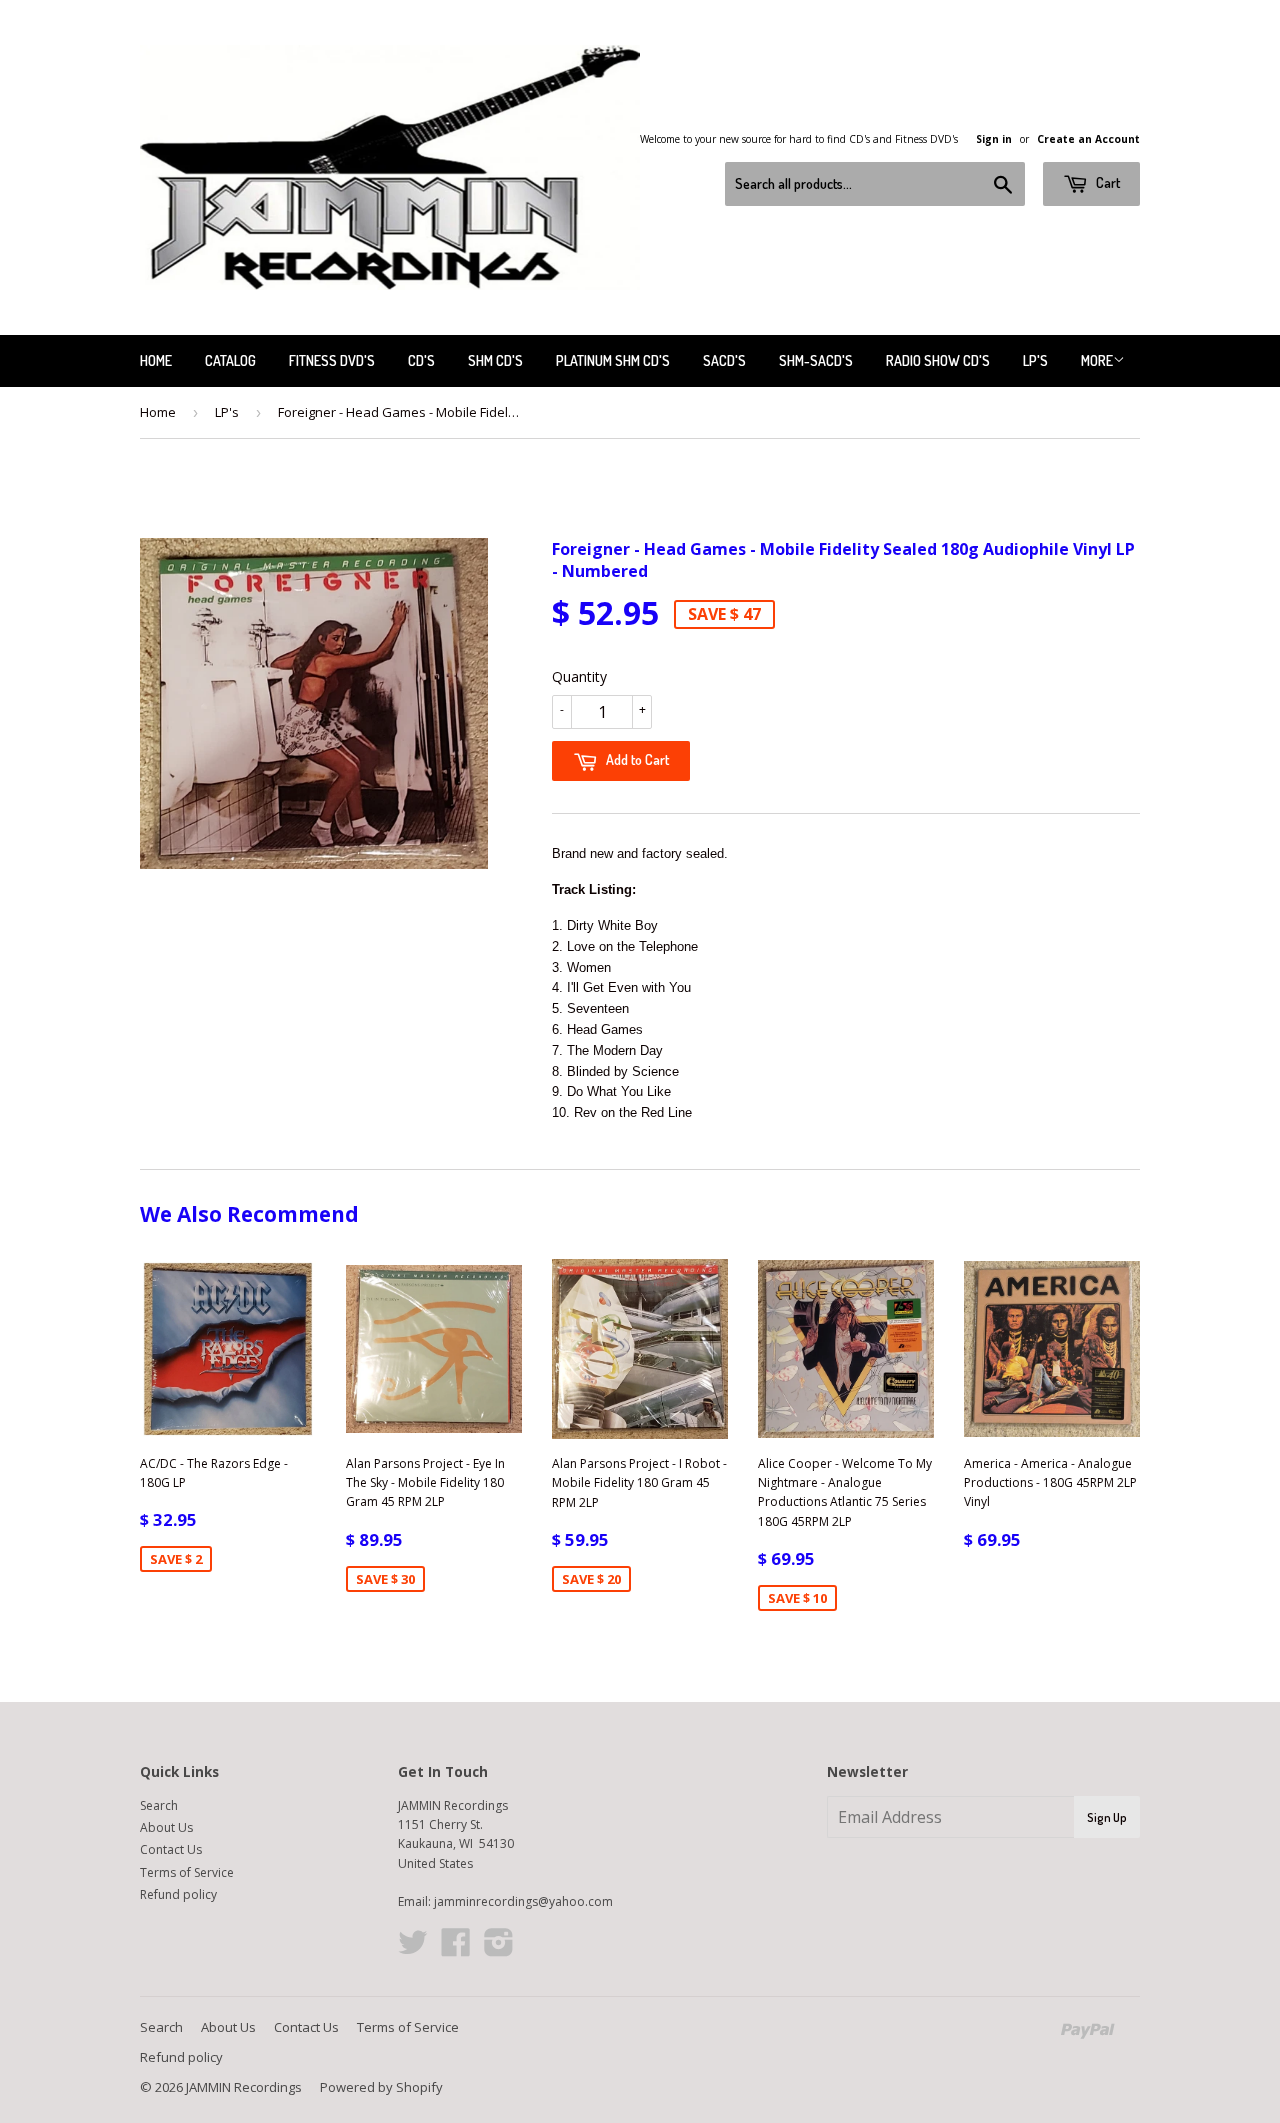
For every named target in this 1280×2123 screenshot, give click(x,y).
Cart (1106, 182)
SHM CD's (495, 360)
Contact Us (171, 1849)
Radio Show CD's (938, 360)
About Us (166, 1827)
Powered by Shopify (381, 2087)
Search (159, 1805)
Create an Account (1088, 139)
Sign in (994, 139)
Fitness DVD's (332, 360)
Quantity (579, 676)
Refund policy (178, 1894)
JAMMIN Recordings (244, 2087)
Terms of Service (187, 1872)
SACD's (724, 360)
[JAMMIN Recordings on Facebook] (456, 1949)
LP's (1035, 360)
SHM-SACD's (816, 360)
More (1097, 360)
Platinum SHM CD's (613, 360)
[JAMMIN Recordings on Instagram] (499, 1949)
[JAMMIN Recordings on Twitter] (413, 1949)
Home (156, 360)
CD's (421, 360)
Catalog (230, 360)
